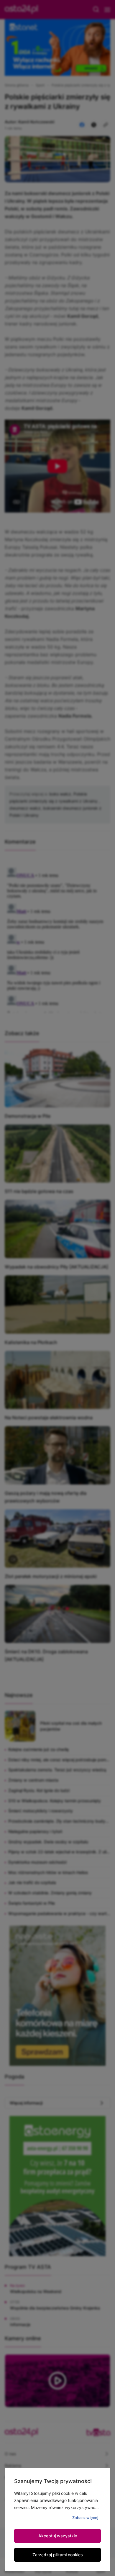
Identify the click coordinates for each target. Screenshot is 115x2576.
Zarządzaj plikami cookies (58, 2555)
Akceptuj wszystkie (58, 2536)
